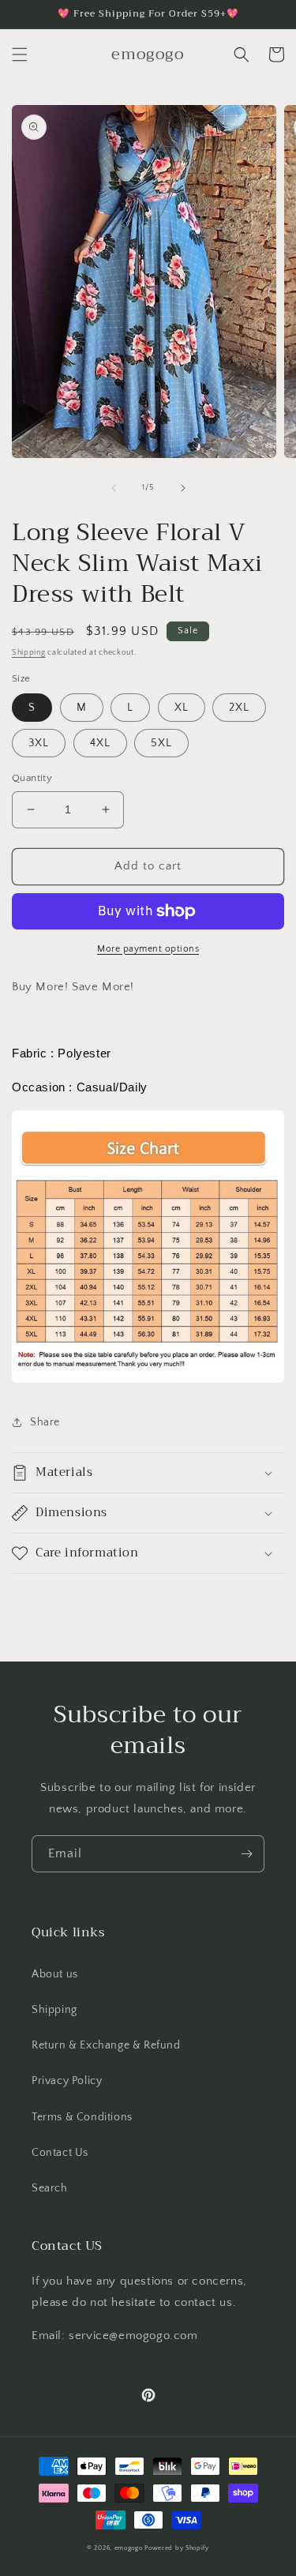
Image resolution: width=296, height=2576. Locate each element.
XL (182, 708)
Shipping (29, 653)
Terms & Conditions (82, 2117)
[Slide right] (183, 488)
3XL (39, 743)
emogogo (129, 2548)
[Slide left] (114, 488)
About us (55, 1974)
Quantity (32, 778)
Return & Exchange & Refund (106, 2045)
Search (50, 2188)
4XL (100, 743)
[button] (20, 54)
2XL (239, 708)
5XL (161, 743)
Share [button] (45, 1422)
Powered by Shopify (177, 2548)
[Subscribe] (246, 1854)
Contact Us (60, 2153)
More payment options (148, 949)
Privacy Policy (67, 2081)
